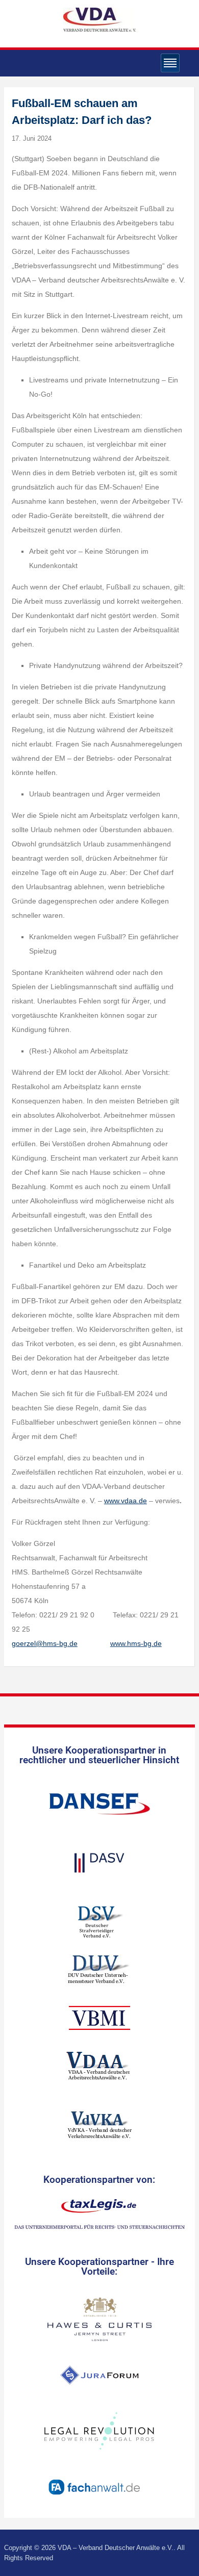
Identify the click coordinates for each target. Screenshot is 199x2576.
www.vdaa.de (126, 1501)
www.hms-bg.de (136, 1643)
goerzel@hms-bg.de (45, 1643)
